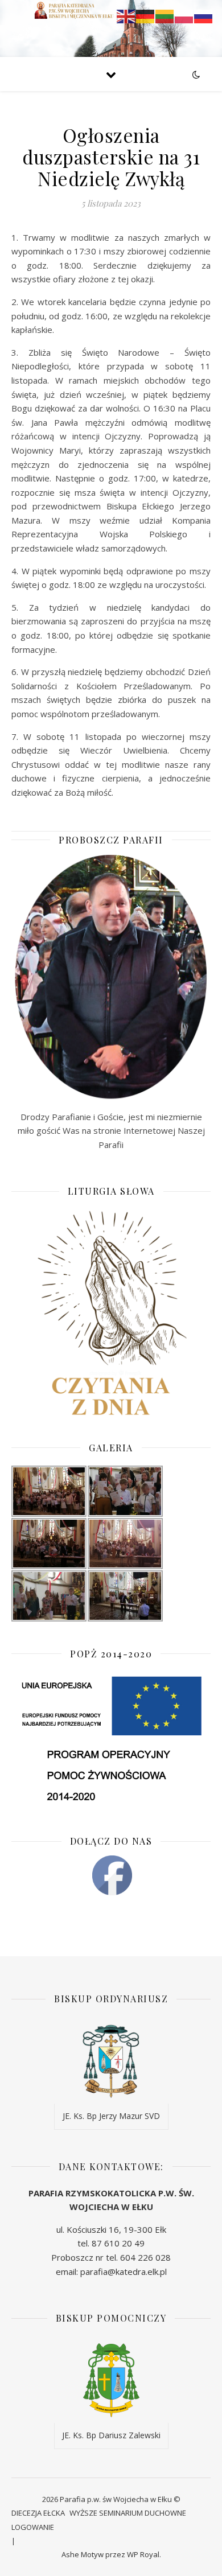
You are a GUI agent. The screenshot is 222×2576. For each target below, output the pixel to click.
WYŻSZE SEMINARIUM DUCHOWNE (128, 2513)
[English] (126, 15)
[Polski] (184, 15)
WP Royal (143, 2554)
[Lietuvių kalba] (165, 15)
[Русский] (204, 15)
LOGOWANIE (33, 2527)
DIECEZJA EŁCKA (38, 2513)
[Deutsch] (146, 15)
